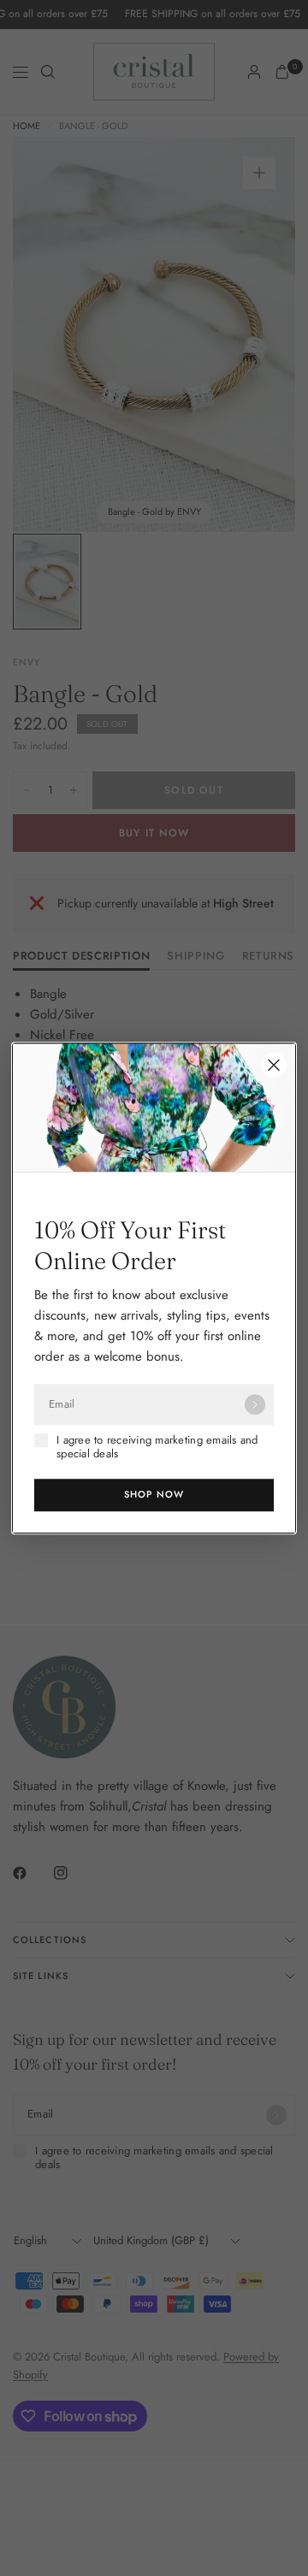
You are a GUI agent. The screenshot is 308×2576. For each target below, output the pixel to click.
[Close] (274, 1065)
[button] (154, 1495)
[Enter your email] (255, 1404)
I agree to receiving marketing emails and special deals (157, 1448)
